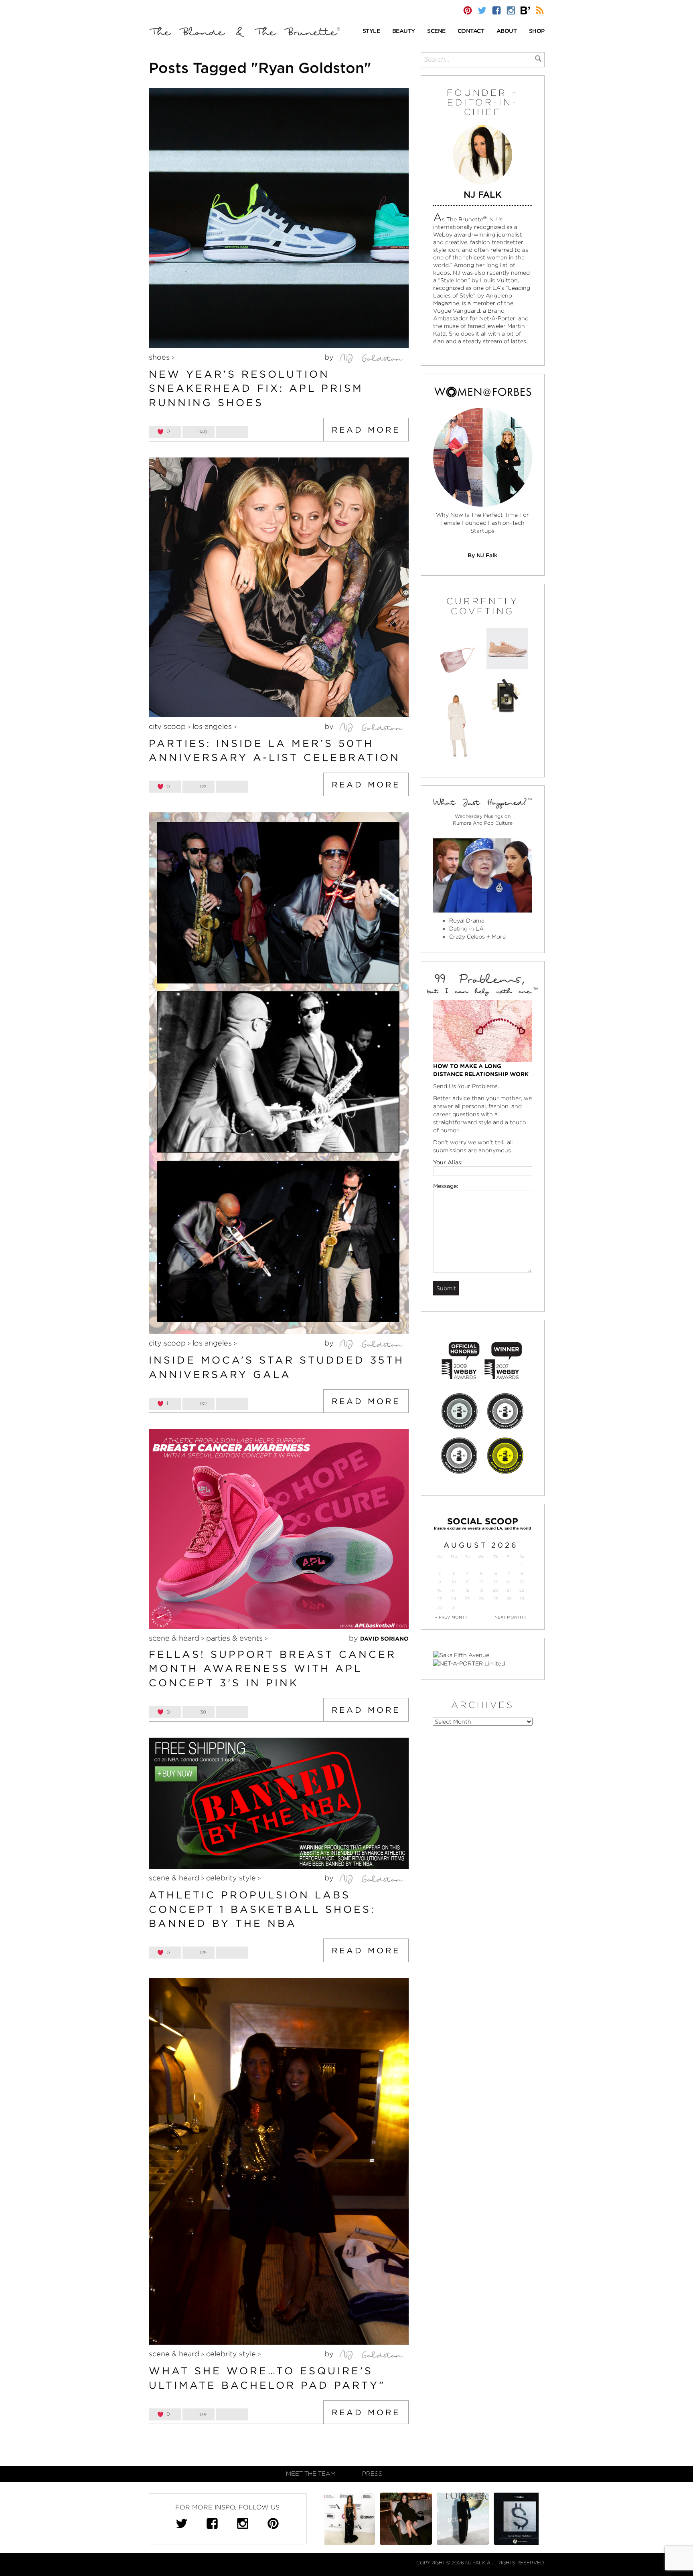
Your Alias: (448, 1162)
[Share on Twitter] (232, 432)
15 (522, 1582)
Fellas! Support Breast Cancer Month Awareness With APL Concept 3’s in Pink (273, 1668)
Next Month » (511, 1617)
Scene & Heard (174, 1638)
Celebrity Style (231, 1878)
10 (454, 1582)
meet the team (311, 2474)
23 (440, 1599)
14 (509, 1582)
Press (372, 2474)
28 (509, 1599)
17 (454, 1590)
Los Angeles (212, 726)
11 (467, 1582)
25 (467, 1599)
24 (454, 1599)
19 (481, 1590)
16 (440, 1590)
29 (522, 1599)
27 (496, 1599)
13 (496, 1582)
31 (454, 1607)
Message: (446, 1186)
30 (440, 1607)
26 (481, 1599)
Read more (366, 430)
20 (495, 1590)
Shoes (159, 357)
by (330, 357)
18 (467, 1590)
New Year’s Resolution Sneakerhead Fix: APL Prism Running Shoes (256, 388)
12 (481, 1582)
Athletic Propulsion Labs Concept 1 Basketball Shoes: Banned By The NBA (262, 1909)
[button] (371, 31)
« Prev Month (451, 1617)
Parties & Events (234, 1638)
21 (509, 1590)
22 (522, 1590)
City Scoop (167, 726)
